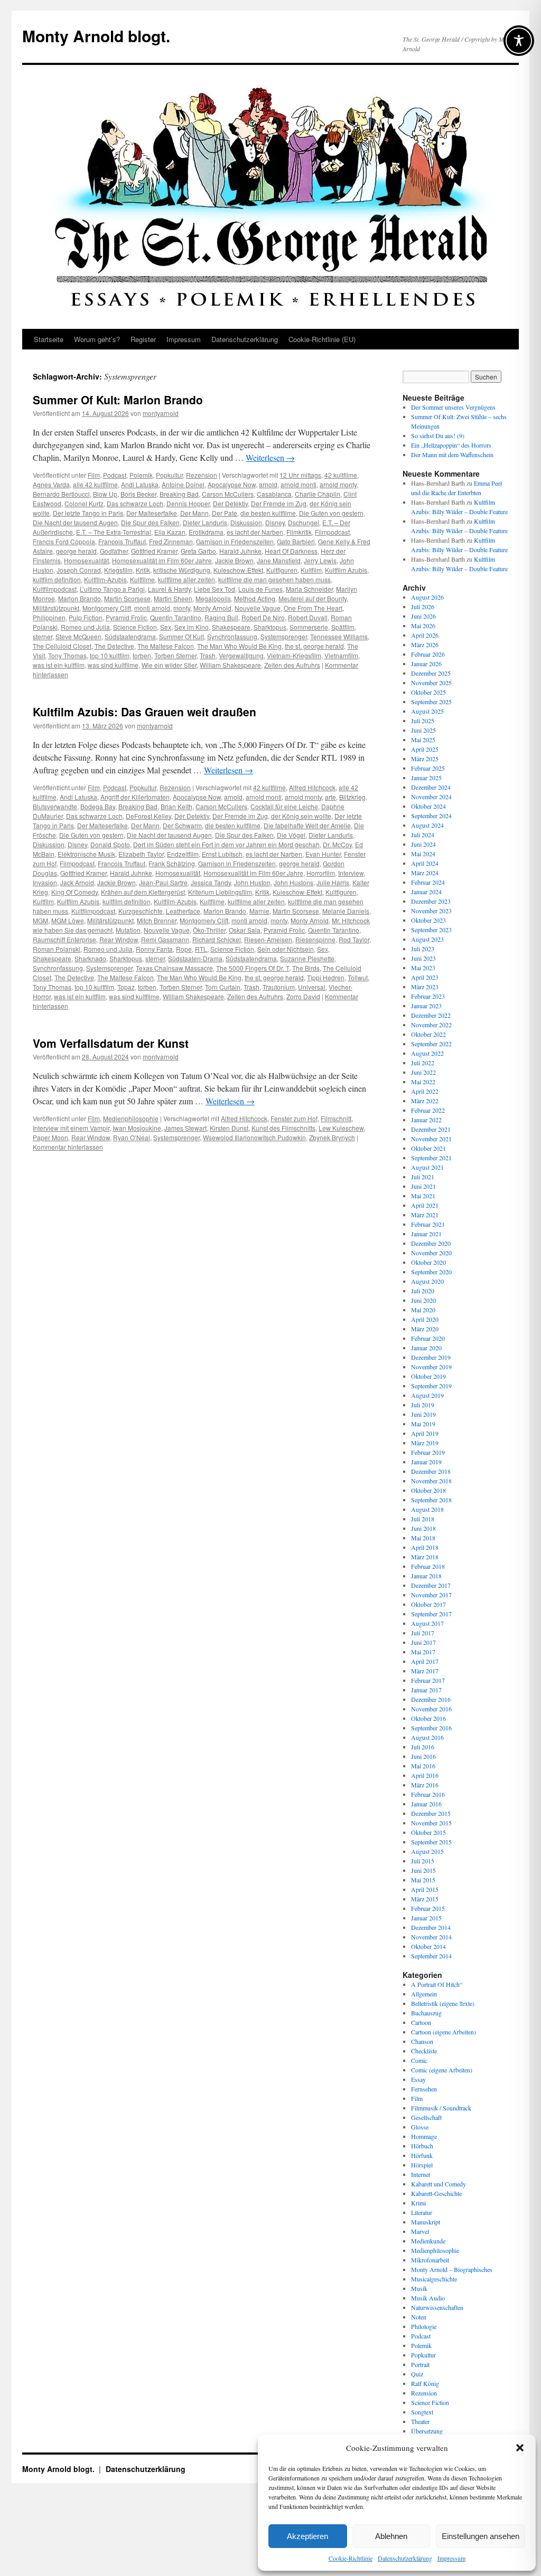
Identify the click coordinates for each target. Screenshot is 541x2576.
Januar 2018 (426, 1576)
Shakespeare (231, 627)
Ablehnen (391, 2536)
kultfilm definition (57, 579)
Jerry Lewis (320, 560)
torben (142, 655)
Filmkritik (299, 532)
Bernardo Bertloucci (61, 494)
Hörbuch (422, 2146)
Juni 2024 (423, 844)
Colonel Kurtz (84, 503)
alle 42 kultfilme (95, 484)
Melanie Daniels (346, 911)
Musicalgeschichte (434, 2279)
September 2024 (431, 816)
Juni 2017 (423, 1642)
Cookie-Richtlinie (351, 2558)
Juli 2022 (423, 1063)
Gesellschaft (426, 2117)
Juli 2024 (423, 835)
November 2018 (431, 1481)
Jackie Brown (234, 560)
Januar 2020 (426, 1348)
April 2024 (425, 863)
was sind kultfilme (113, 665)
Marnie (259, 911)
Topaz (126, 987)
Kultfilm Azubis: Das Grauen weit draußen (144, 712)
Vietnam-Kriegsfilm (294, 655)
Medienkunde (428, 2241)
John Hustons (293, 882)
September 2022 (431, 1044)
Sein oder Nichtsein (286, 949)
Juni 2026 (423, 616)
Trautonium (279, 987)
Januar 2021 (426, 1234)
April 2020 (425, 1319)
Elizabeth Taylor (141, 854)
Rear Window (119, 939)
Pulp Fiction (86, 617)
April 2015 (425, 1889)
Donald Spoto (110, 844)
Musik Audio (428, 2298)
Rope (184, 949)
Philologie (424, 2326)
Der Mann (194, 513)
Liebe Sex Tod (214, 589)
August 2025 (427, 711)
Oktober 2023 (428, 920)
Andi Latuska (140, 484)
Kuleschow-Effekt (238, 570)
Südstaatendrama (130, 636)
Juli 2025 (423, 721)
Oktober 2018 (428, 1490)
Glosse (420, 2127)
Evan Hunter (323, 854)
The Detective (114, 646)
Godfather (114, 551)
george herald (76, 551)
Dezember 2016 (431, 1699)
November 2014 (431, 1937)
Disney (275, 522)
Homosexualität (86, 560)
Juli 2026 (423, 607)
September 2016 (431, 1728)
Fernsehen (424, 2089)
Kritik (143, 570)
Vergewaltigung (241, 655)
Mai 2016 (423, 1766)
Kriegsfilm (118, 570)
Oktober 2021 (428, 1148)
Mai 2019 (423, 1424)
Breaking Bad (179, 494)
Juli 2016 (423, 1747)
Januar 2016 (426, 1804)
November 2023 (431, 911)
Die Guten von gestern (331, 513)
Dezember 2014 (431, 1927)
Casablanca (274, 494)
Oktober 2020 (428, 1262)
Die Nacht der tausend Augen (75, 522)
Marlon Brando (80, 598)
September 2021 (431, 1158)
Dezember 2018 (431, 1471)
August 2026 (427, 597)
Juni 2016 (423, 1756)
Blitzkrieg (352, 797)
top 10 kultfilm (110, 655)
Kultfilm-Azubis (105, 579)
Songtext (422, 2412)
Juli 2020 (423, 1291)
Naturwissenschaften (437, 2307)
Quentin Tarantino (176, 617)
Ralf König (425, 2383)
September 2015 (431, 1842)
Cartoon (421, 2022)
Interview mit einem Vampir (71, 1128)
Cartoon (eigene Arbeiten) (444, 2032)
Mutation (128, 930)
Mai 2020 (423, 1310)
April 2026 (425, 635)
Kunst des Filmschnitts (283, 1128)
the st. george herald (314, 646)
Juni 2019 (423, 1414)
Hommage (424, 2136)
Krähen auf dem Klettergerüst (143, 892)
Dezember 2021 (431, 1129)
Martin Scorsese (127, 598)
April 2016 (425, 1775)
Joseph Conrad (79, 570)
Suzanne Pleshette (307, 958)
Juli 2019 (423, 1405)
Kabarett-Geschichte (436, 2193)
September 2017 (431, 1614)
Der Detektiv (230, 503)
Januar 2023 (426, 1006)
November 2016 (431, 1709)
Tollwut (358, 977)
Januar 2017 (426, 1690)
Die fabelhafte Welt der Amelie (307, 825)
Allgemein (424, 1994)
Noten (419, 2317)
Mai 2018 (423, 1538)
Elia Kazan (170, 532)
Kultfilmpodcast (55, 589)
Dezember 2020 (431, 1243)
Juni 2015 (423, 1870)
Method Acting (255, 598)
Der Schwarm (182, 825)
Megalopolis (213, 598)
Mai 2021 (423, 1196)
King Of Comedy (74, 892)
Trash (208, 655)
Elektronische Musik (86, 854)
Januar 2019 (426, 1462)
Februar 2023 (428, 996)
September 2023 (431, 930)
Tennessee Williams (339, 636)
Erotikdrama (206, 532)
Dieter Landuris (205, 522)
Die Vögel (291, 835)
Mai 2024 (423, 854)
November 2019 (431, 1367)
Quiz (417, 2374)
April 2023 (425, 977)
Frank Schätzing (172, 863)
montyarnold (161, 413)
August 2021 (427, 1167)
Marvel (420, 2231)
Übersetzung (427, 2431)
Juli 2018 (423, 1519)
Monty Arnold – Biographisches (452, 2269)
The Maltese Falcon (166, 646)
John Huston (252, 882)
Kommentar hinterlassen (68, 1147)
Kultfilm (311, 570)
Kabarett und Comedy (439, 2184)
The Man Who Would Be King (239, 646)
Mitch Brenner (157, 920)
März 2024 (425, 873)
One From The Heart (313, 608)
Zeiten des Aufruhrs (292, 665)
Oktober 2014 (428, 1946)
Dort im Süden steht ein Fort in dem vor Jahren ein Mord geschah (226, 844)
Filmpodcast (332, 532)
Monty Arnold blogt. (96, 36)
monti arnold (152, 608)
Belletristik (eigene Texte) (443, 2003)
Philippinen (49, 617)
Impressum (451, 2558)
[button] (520, 2448)
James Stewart (185, 1128)
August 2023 (427, 939)
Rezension (202, 475)
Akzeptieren (307, 2536)
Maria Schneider (309, 589)
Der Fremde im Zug (279, 503)
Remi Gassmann (165, 939)
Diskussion (246, 522)
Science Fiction (135, 627)
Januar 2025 (426, 778)
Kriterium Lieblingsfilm (220, 892)
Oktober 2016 (428, 1718)
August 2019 (427, 1395)
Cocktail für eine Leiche (284, 806)
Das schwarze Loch (135, 503)
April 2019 (425, 1433)
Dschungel (304, 522)
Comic (419, 2060)
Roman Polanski (57, 949)
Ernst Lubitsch (222, 854)
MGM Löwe (68, 920)
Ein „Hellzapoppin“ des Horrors (451, 445)
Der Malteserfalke (152, 513)
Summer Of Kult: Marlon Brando (118, 400)
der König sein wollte (301, 816)
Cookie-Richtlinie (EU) (322, 339)
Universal (312, 987)
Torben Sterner (175, 655)
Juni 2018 (423, 1528)
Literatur (422, 2212)
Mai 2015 (423, 1880)
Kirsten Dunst (229, 1128)
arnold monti (299, 484)
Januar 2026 (426, 664)
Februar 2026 (428, 654)
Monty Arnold (212, 608)
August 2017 (427, 1623)
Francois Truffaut (122, 541)
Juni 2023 (423, 958)
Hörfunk (422, 2155)
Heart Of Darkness (291, 551)
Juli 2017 (423, 1633)
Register (143, 339)
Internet (421, 2174)
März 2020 (425, 1329)
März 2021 (425, 1215)
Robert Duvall (308, 617)
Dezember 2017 (431, 1585)
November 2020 (431, 1253)
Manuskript (426, 2222)
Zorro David (303, 996)
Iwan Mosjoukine (137, 1128)
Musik (419, 2288)
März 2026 (425, 645)
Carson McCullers (228, 494)
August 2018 (427, 1509)
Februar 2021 (428, 1224)
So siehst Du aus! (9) (438, 435)
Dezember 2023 (431, 901)
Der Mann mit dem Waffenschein (452, 454)
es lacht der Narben (255, 532)
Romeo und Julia (85, 627)
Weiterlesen (270, 457)
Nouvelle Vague (258, 608)
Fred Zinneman (171, 541)
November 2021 (431, 1139)
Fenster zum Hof (294, 1118)
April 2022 (425, 1091)
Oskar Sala (245, 930)
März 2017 (425, 1671)
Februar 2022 (428, 1110)
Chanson (422, 2041)
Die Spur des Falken (150, 522)
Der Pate (225, 513)
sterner (43, 636)
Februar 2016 (428, 1794)
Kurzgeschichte (141, 911)
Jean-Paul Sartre (163, 882)
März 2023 (425, 987)
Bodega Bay (98, 806)
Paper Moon (50, 1137)
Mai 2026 (423, 626)
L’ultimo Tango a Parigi (112, 589)
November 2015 (431, 1823)
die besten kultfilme (268, 513)
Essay (418, 2079)
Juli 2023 (423, 949)
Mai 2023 (423, 968)
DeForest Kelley (148, 816)
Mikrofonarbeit (430, 2260)
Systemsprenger (284, 636)
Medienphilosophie (131, 1118)
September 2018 (431, 1500)
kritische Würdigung (182, 570)
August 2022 (427, 1053)
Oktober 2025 (428, 692)
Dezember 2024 (431, 787)
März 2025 (425, 759)
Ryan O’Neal (132, 1137)
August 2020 (427, 1281)
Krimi (418, 2203)
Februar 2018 (428, 1566)
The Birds (306, 968)
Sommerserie (309, 627)
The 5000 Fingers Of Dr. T (253, 968)
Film (94, 475)
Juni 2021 (423, 1186)
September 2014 (431, 1956)
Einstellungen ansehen (481, 2536)
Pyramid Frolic (126, 617)
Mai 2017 (423, 1652)
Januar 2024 (426, 892)
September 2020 (431, 1272)
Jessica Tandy (211, 882)
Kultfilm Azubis (346, 570)
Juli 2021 (423, 1177)
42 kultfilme (341, 475)
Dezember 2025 (431, 673)
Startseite (49, 339)
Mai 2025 (423, 740)
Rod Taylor (354, 939)
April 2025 (425, 749)
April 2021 (425, 1205)
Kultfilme (142, 579)
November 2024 (431, 797)
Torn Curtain (223, 987)
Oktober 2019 (428, 1376)
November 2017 (431, 1595)
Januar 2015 (426, 1918)
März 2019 (425, 1443)
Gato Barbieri (296, 541)
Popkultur (169, 475)
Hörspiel (422, 2165)
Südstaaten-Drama (195, 958)
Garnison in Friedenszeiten (235, 541)
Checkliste (424, 2051)
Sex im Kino (192, 627)
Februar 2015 (428, 1908)
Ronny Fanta (154, 949)
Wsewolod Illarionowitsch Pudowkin (254, 1137)
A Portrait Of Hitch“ (437, 1984)
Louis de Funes (260, 589)
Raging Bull (221, 617)
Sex (166, 627)
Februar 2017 (428, 1680)
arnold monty (338, 484)
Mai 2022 (423, 1082)
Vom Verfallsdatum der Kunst (111, 1043)
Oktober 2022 (428, 1034)
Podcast (115, 475)
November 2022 (431, 1025)
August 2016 (427, 1737)
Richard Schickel (217, 939)
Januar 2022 (426, 1120)
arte (330, 797)
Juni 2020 (423, 1300)
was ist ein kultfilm (59, 665)
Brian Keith (176, 806)
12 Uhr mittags (300, 475)
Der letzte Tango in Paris (88, 513)
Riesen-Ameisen (268, 939)
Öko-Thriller (209, 930)
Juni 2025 (423, 730)
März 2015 (425, 1899)
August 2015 (427, 1851)
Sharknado (90, 958)
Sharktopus (270, 627)
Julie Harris (333, 882)
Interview (351, 873)
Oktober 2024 (428, 806)
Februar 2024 (428, 882)
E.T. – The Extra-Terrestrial (114, 532)
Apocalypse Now (232, 484)
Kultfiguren (282, 570)
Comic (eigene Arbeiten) (442, 2070)
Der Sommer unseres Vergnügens (453, 407)
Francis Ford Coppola (64, 541)
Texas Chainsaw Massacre (174, 968)
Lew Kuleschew (341, 1128)
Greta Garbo (198, 551)
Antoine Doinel (183, 484)
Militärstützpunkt (56, 608)
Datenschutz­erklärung (405, 2558)
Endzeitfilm (183, 854)
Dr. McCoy (337, 844)
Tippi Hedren (326, 977)
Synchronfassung (232, 636)
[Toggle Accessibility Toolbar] (519, 41)
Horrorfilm (321, 873)
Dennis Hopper (188, 503)
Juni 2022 (423, 1072)
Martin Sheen (173, 598)
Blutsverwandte (55, 806)
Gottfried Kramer (154, 551)
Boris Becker (138, 494)
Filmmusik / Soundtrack (441, 2108)
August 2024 (427, 825)
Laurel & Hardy (169, 589)
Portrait (420, 2364)
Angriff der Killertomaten (135, 797)
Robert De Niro (263, 617)
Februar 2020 (428, 1338)
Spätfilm (343, 627)
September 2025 (431, 702)
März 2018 (425, 1557)
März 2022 (425, 1101)
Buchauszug (426, 2013)
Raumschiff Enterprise (64, 939)
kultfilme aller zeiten (186, 579)
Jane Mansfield (279, 560)
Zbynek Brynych (332, 1137)
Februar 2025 (428, 768)
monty (182, 608)
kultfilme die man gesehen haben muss (274, 579)
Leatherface (183, 911)
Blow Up (105, 494)
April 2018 (425, 1547)
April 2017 (425, 1661)
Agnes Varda (51, 484)
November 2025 (431, 683)
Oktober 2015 (428, 1832)
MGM (40, 920)
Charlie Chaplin (318, 494)
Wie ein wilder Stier (169, 665)
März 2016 (425, 1785)
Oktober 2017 (428, 1604)
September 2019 (431, 1386)
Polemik (141, 475)
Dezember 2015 (431, 1813)
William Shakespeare (230, 665)
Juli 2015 (423, 1861)
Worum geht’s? (97, 339)
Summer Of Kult (181, 636)
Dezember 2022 (431, 1015)
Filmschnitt (336, 1118)
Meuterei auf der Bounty (313, 598)
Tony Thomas (67, 655)
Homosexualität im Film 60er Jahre (162, 560)
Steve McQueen (78, 636)
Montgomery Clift (107, 608)
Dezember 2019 (431, 1357)
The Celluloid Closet (62, 646)
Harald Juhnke (240, 551)
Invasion (45, 882)
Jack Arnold (77, 882)
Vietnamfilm (341, 655)
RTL (201, 949)
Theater (420, 2421)
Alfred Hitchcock (312, 787)
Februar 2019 (428, 1452)
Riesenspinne (315, 939)
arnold (268, 484)
